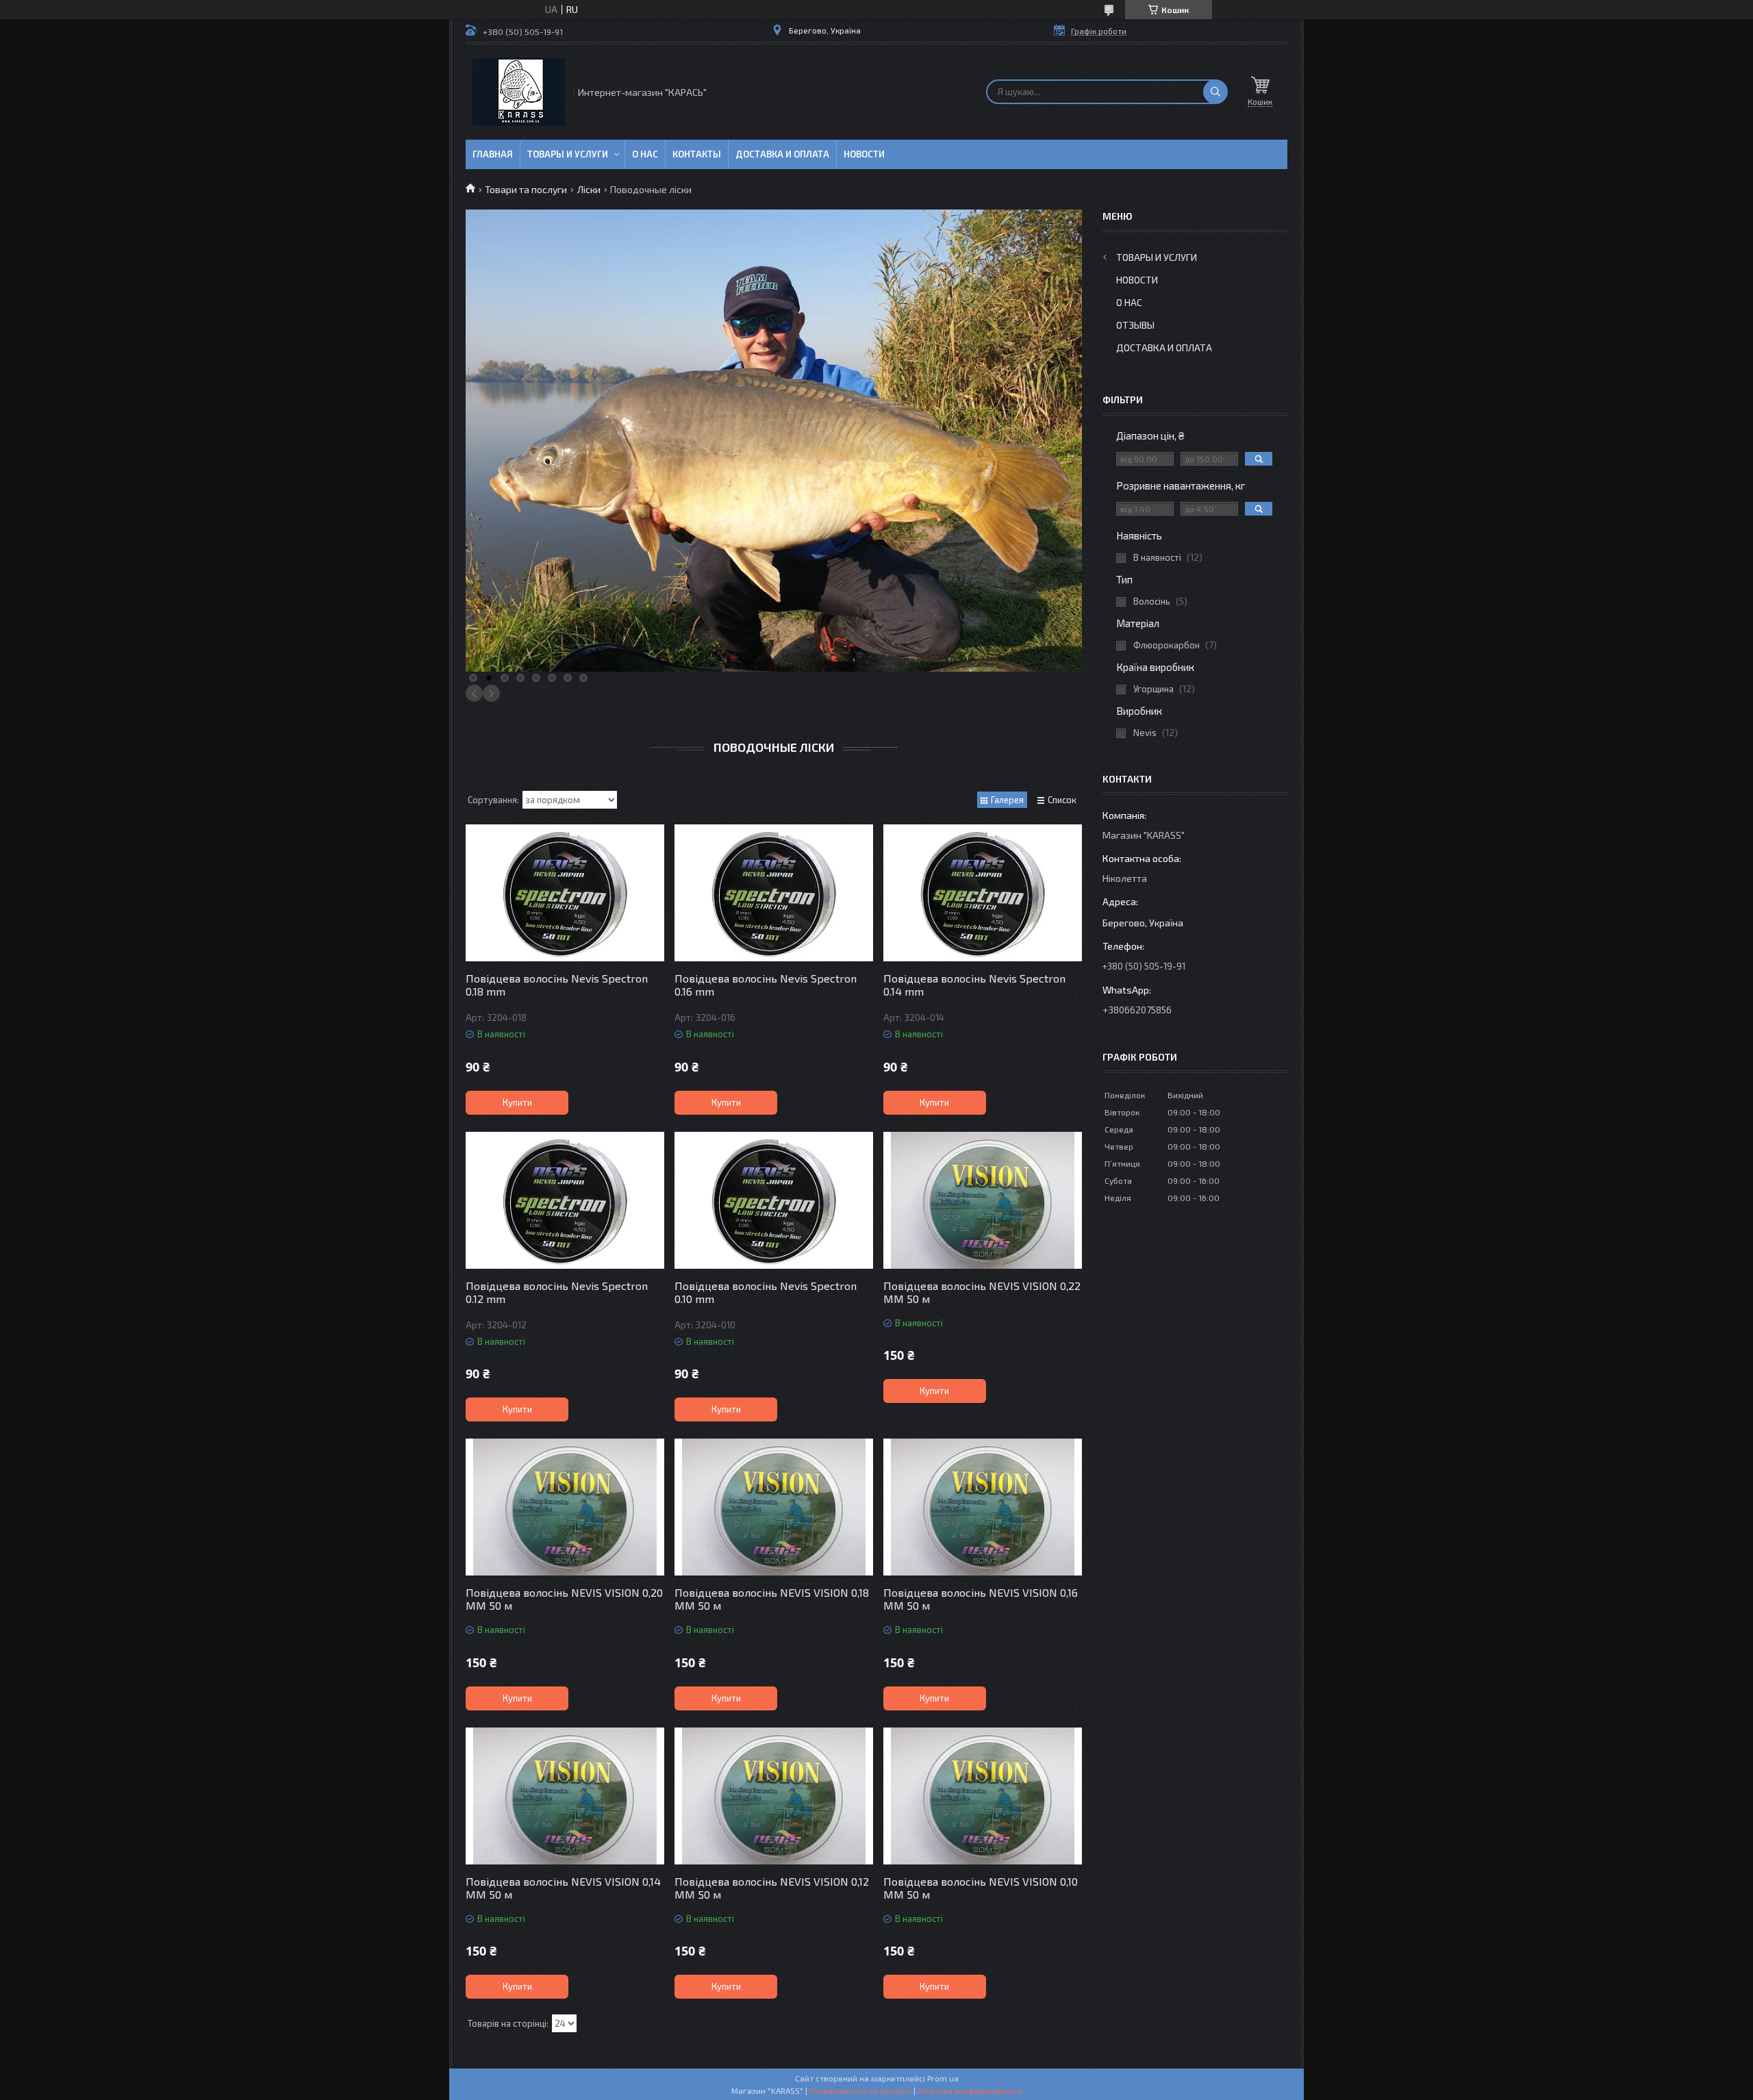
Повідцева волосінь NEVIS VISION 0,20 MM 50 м (564, 1599)
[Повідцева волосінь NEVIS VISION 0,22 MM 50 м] (983, 1200)
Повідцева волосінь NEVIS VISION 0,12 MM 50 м (772, 1888)
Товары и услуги (568, 154)
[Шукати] (1215, 92)
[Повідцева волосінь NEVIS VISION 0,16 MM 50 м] (983, 1507)
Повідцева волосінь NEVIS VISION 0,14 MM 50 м (563, 1888)
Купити (517, 1102)
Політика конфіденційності (970, 2090)
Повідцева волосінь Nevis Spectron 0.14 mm (974, 985)
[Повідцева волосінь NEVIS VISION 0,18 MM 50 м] (774, 1507)
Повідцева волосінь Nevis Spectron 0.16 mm (766, 985)
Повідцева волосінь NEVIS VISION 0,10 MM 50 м (981, 1888)
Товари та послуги (526, 189)
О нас (645, 154)
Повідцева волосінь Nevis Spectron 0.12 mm (557, 1292)
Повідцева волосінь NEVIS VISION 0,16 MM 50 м (981, 1599)
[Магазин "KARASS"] (519, 92)
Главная (493, 154)
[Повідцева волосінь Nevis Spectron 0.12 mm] (565, 1200)
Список (1062, 800)
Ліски (589, 189)
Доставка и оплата (782, 154)
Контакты (697, 154)
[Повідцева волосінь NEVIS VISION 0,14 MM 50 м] (565, 1796)
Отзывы (1135, 325)
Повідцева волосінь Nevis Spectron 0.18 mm (557, 985)
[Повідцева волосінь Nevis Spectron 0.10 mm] (774, 1200)
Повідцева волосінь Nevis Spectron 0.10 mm (766, 1292)
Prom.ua (943, 2078)
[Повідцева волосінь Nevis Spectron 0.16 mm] (774, 893)
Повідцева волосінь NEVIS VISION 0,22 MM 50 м (982, 1292)
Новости (864, 154)
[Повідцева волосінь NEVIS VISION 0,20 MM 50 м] (565, 1507)
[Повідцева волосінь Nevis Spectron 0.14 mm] (983, 893)
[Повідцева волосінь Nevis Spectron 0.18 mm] (565, 893)
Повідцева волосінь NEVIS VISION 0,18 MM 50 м (772, 1599)
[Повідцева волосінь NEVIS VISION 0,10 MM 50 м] (983, 1796)
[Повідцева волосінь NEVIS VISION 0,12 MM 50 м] (774, 1796)
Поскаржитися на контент (860, 2090)
